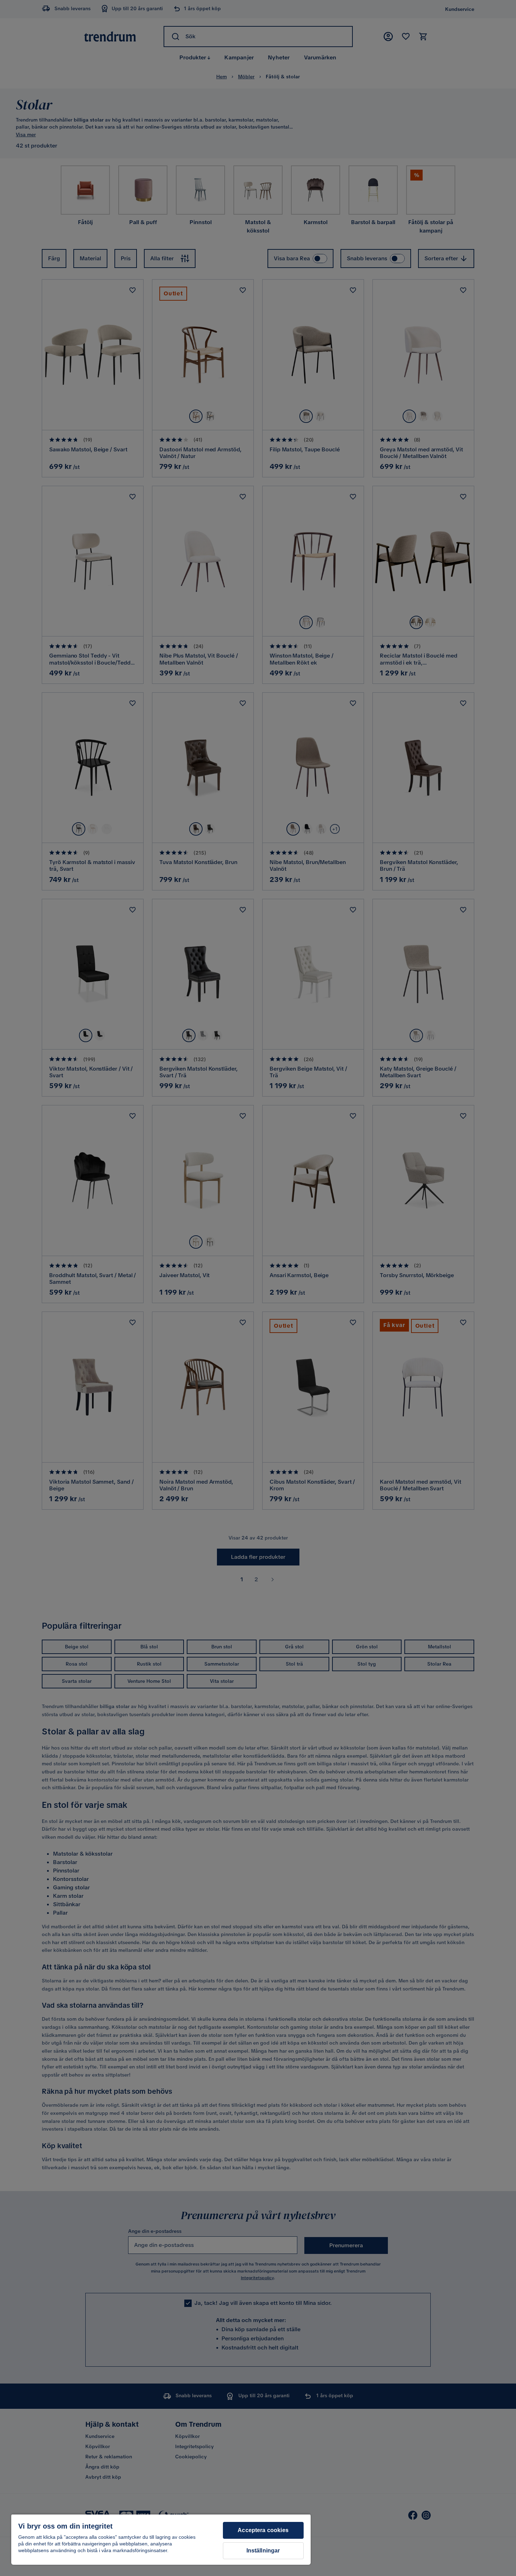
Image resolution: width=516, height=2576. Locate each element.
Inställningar (263, 2551)
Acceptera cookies (263, 2530)
